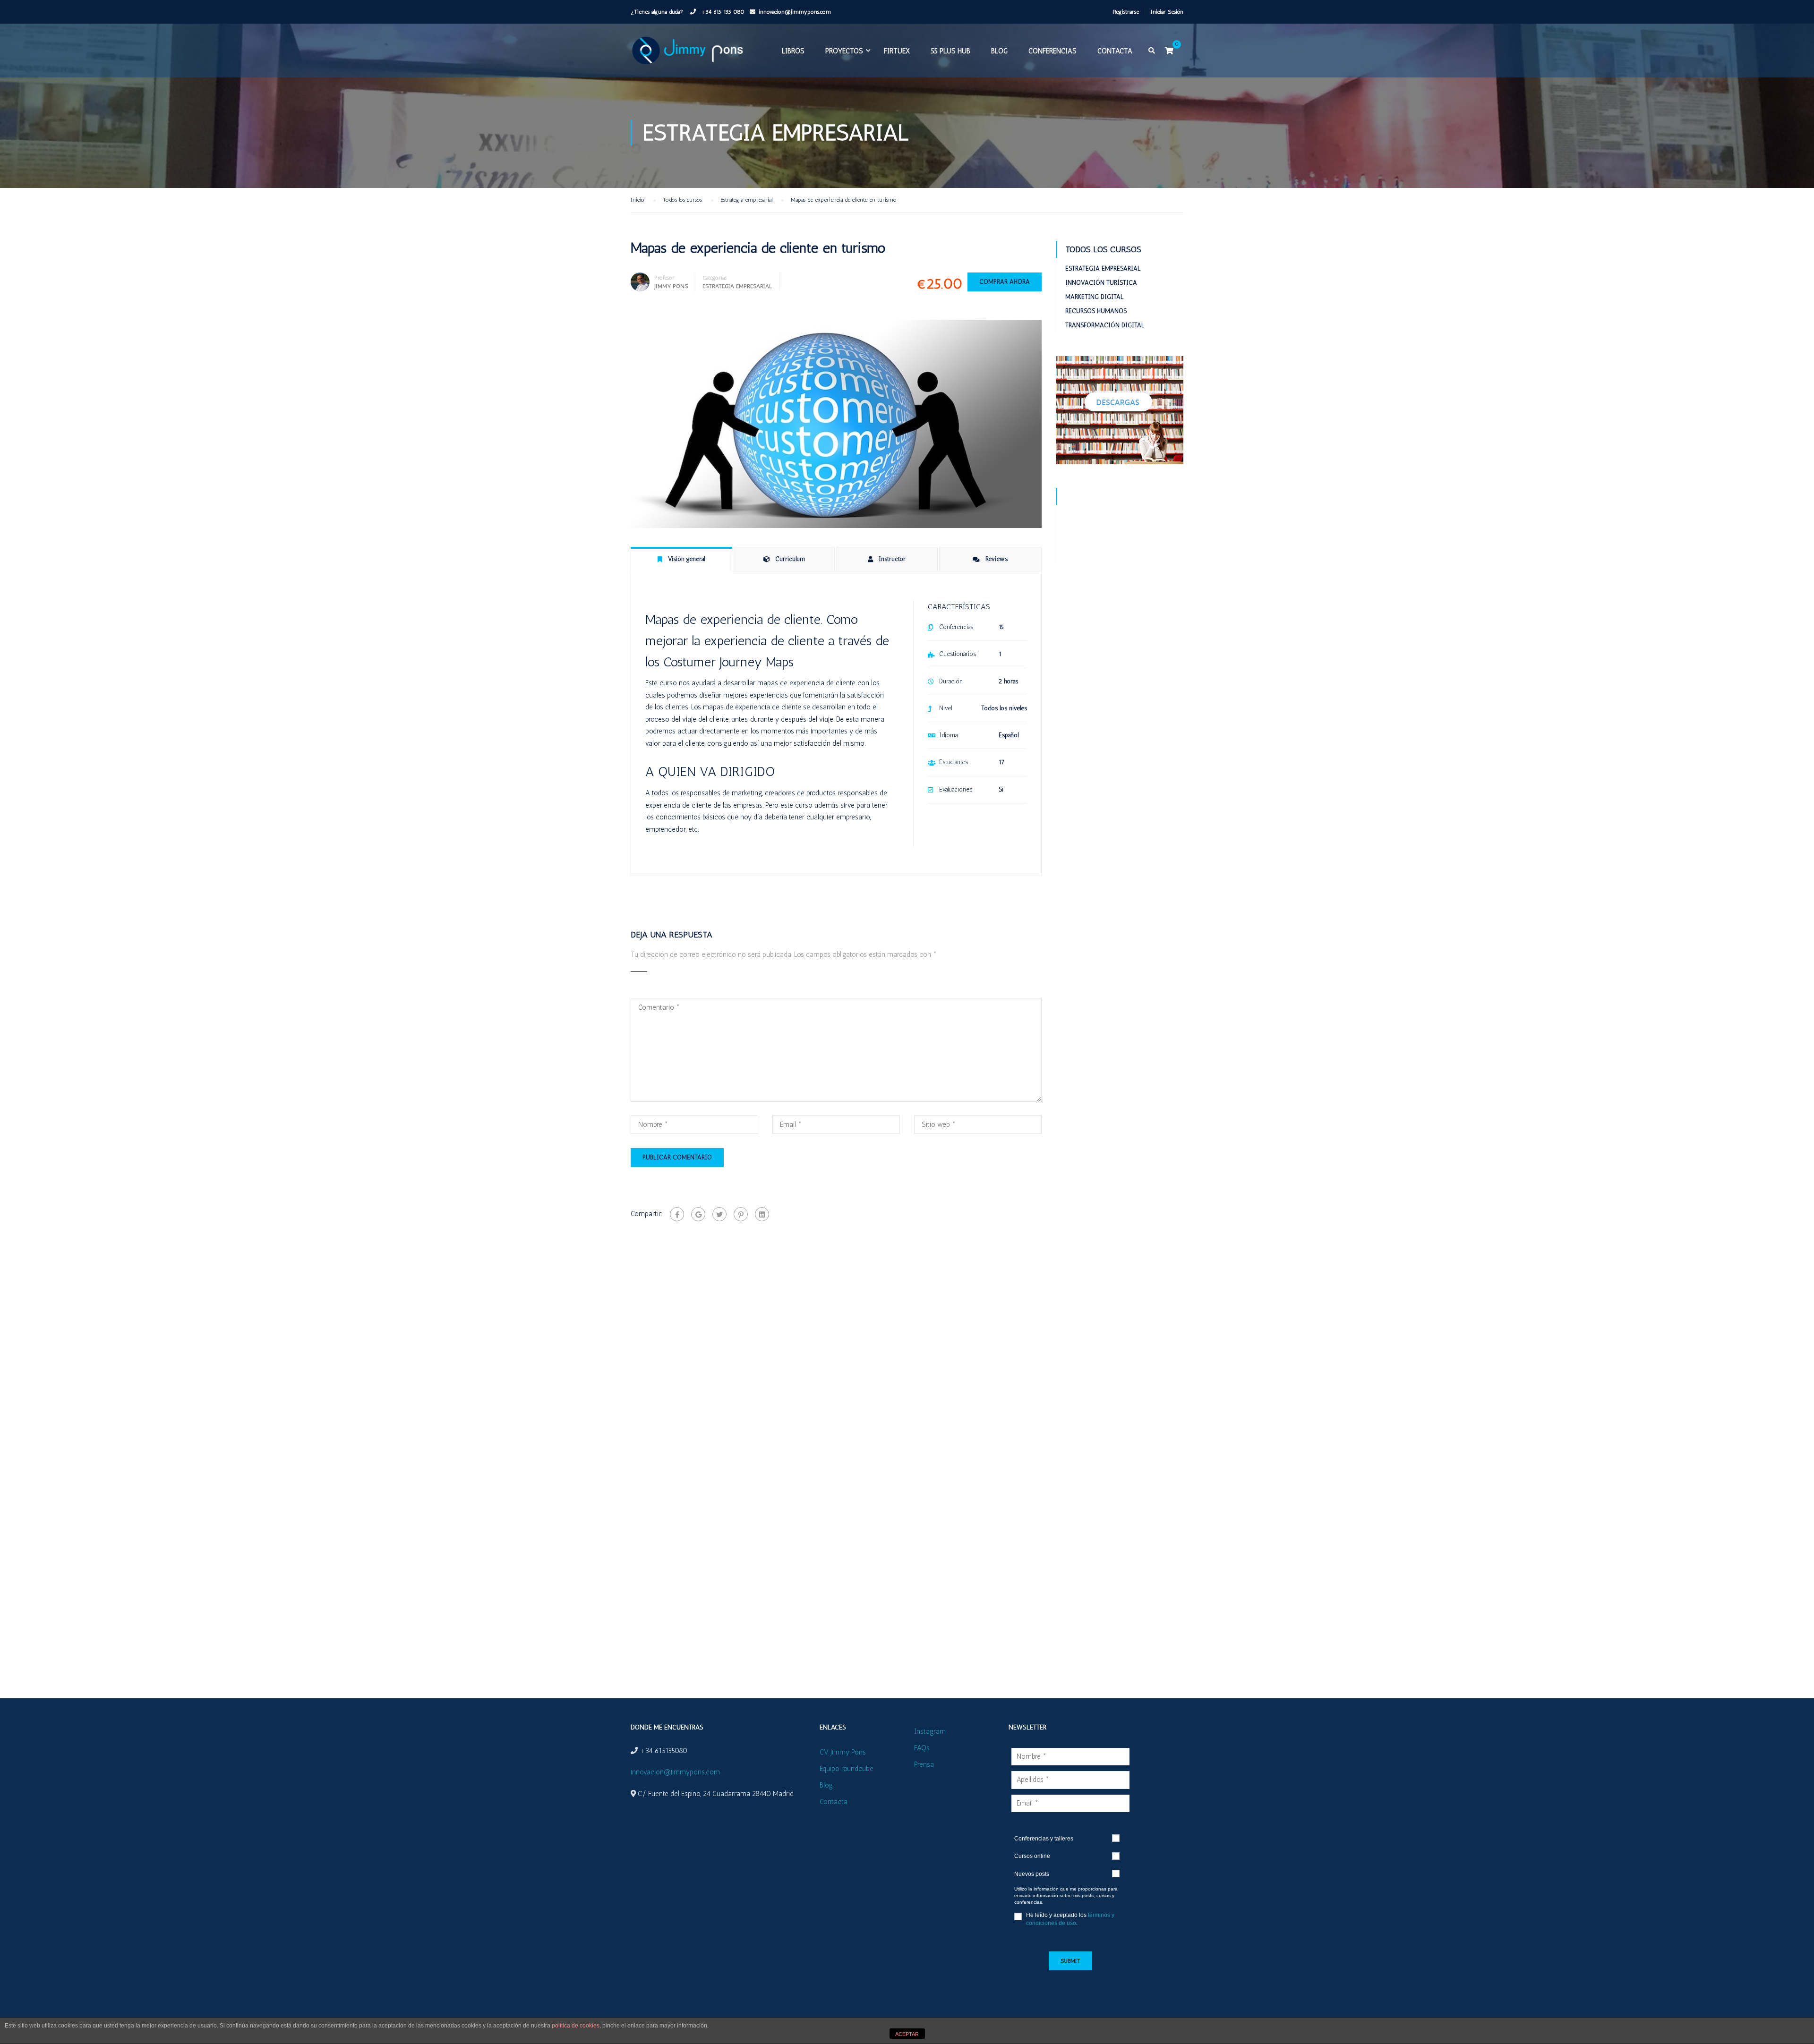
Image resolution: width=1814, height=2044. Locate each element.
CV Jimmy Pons (843, 1752)
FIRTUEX (897, 51)
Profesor (664, 278)
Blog (999, 51)
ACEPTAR (907, 2034)
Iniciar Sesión (1167, 12)
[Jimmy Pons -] (690, 55)
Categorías (714, 278)
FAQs (922, 1748)
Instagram (930, 1731)
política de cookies (576, 2026)
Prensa (924, 1764)
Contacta (1115, 51)
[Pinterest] (741, 1214)
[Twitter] (719, 1214)
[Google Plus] (698, 1214)
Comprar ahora (1005, 282)
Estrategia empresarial (737, 286)
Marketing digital (1095, 297)
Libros (793, 51)
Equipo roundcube (847, 1769)
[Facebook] (677, 1214)
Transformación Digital (1105, 325)
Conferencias (1052, 51)
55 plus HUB (950, 51)
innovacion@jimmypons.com (795, 12)
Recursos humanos (1096, 311)
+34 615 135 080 (722, 12)
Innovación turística (1101, 283)
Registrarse (1126, 12)
